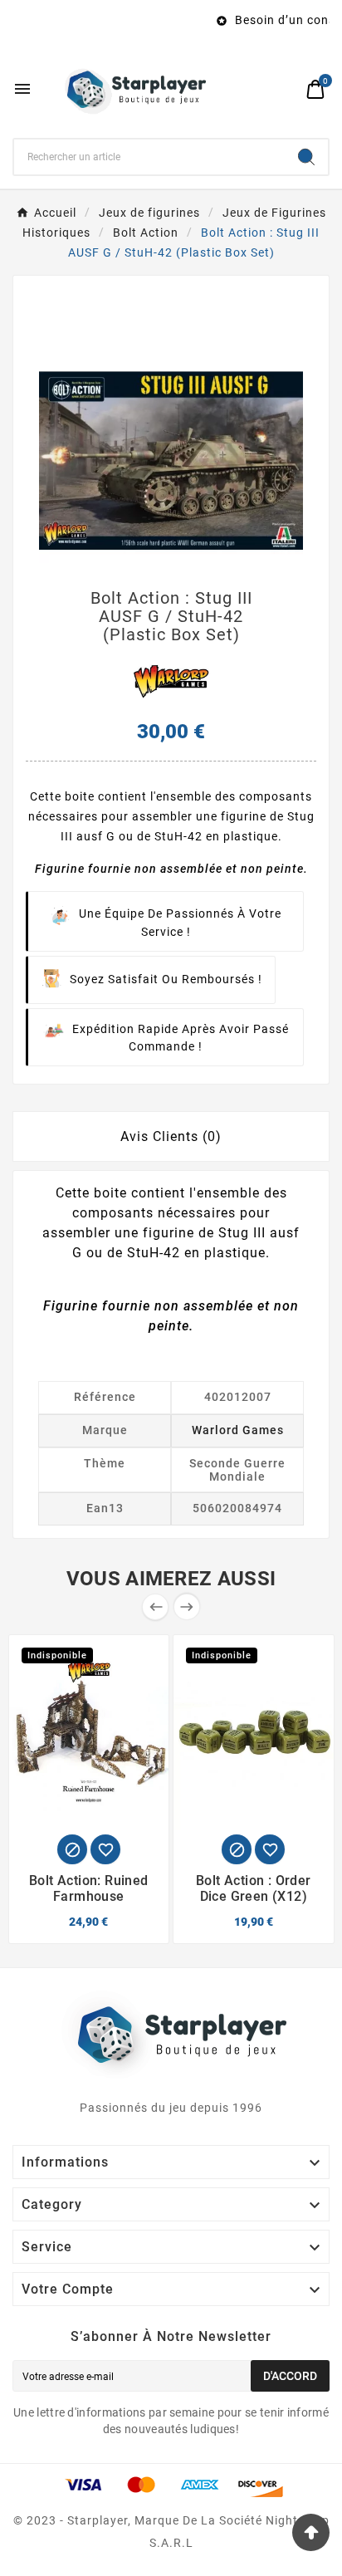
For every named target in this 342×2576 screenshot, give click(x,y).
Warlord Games (238, 1430)
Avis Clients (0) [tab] (171, 1136)
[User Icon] (284, 89)
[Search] (306, 157)
